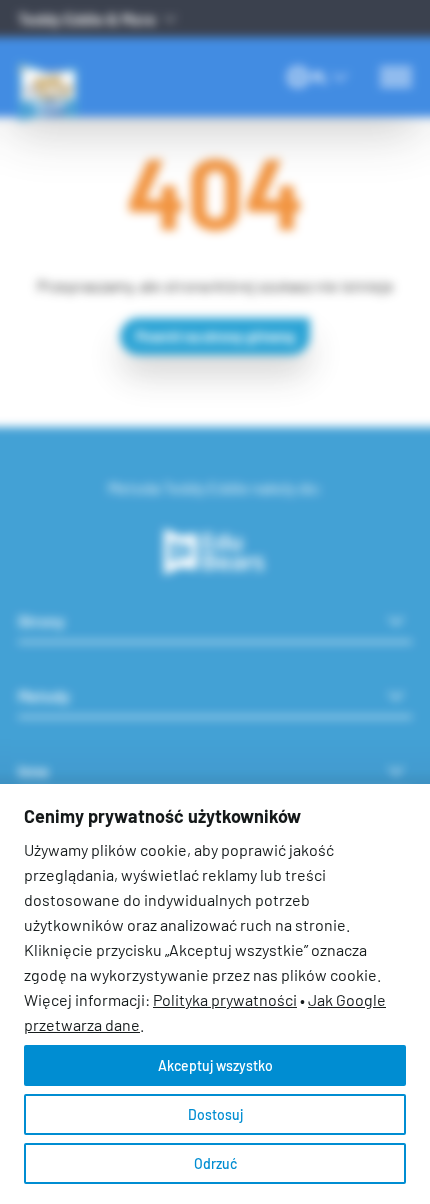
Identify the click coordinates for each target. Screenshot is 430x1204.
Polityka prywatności (225, 999)
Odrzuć (215, 1163)
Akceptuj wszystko (215, 1065)
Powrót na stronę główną (215, 336)
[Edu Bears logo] (215, 552)
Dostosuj (215, 1114)
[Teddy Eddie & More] (83, 63)
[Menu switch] (396, 77)
